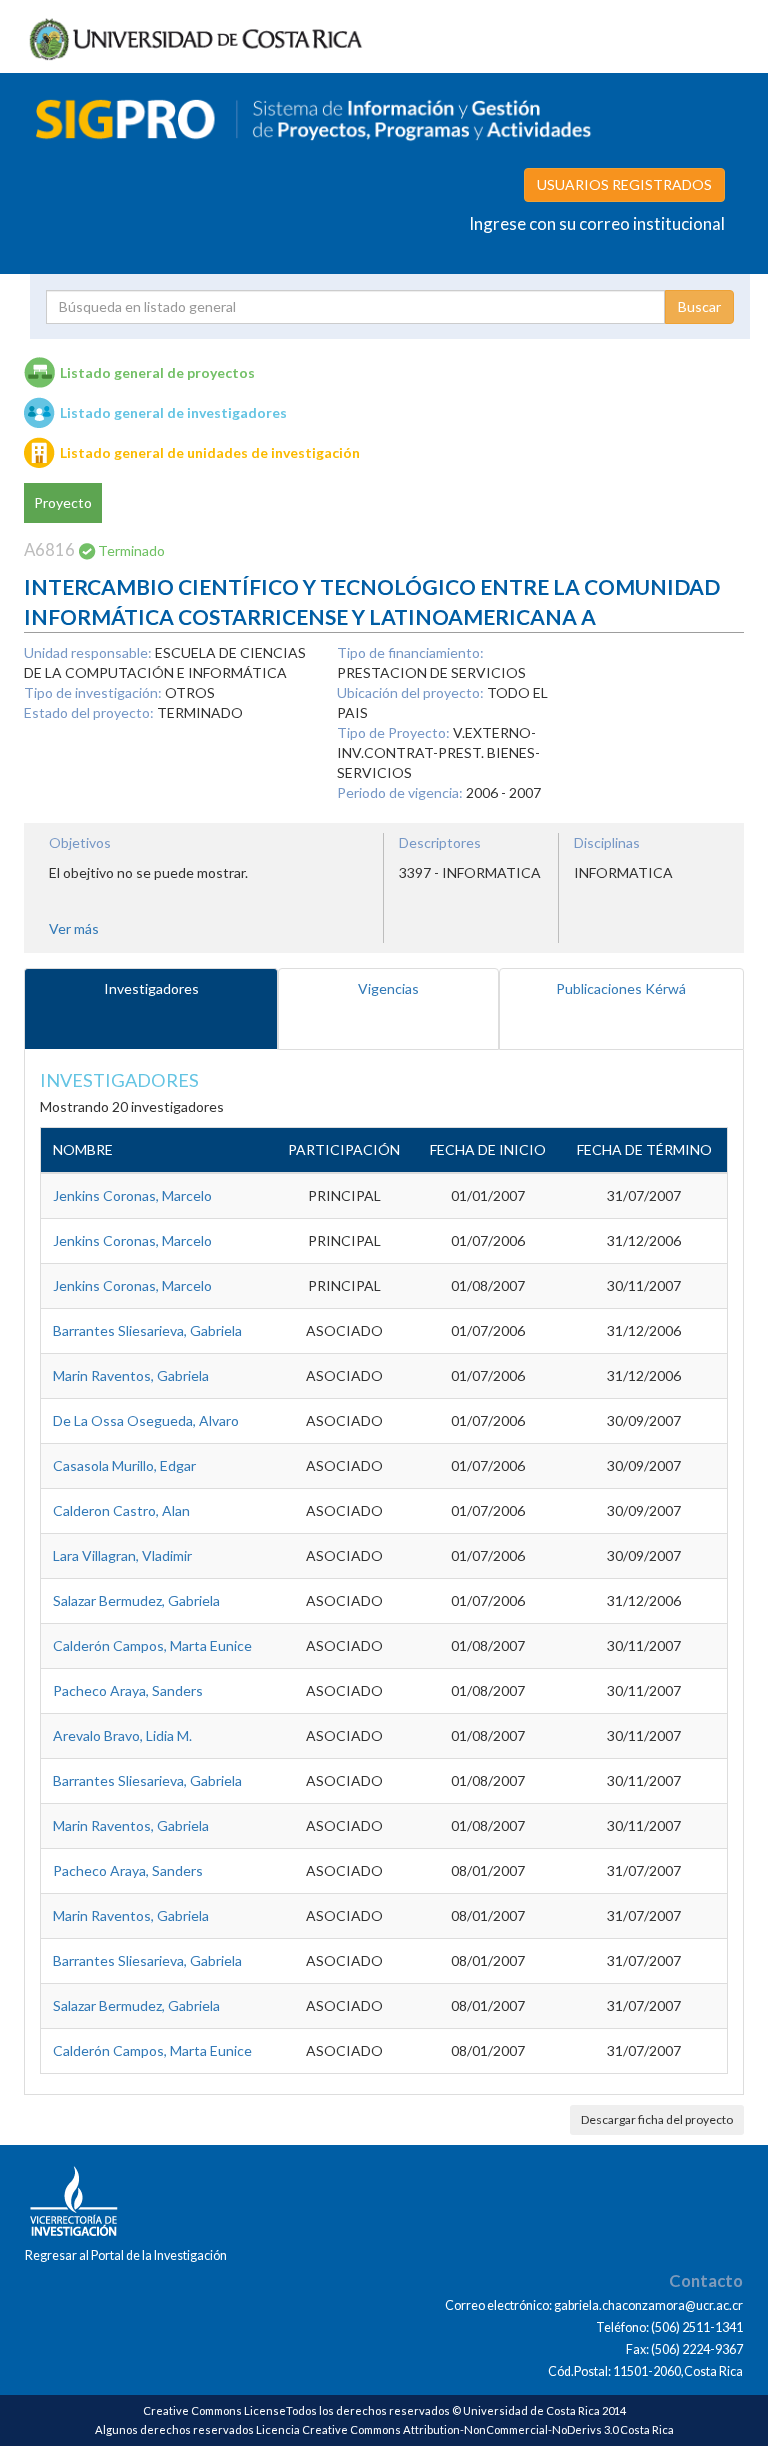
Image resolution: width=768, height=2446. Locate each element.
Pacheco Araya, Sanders (128, 1690)
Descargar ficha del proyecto (657, 2119)
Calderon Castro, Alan (121, 1510)
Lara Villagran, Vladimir (122, 1555)
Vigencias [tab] (388, 988)
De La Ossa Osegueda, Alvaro (146, 1420)
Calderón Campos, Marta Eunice (152, 1645)
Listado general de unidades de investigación (210, 452)
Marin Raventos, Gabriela (131, 1375)
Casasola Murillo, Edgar (124, 1465)
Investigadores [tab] (151, 988)
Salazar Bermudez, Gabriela (136, 1600)
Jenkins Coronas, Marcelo (132, 1195)
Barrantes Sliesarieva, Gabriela (147, 1330)
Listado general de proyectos (157, 372)
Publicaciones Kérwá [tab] (621, 988)
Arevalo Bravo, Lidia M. (122, 1735)
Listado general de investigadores (173, 412)
